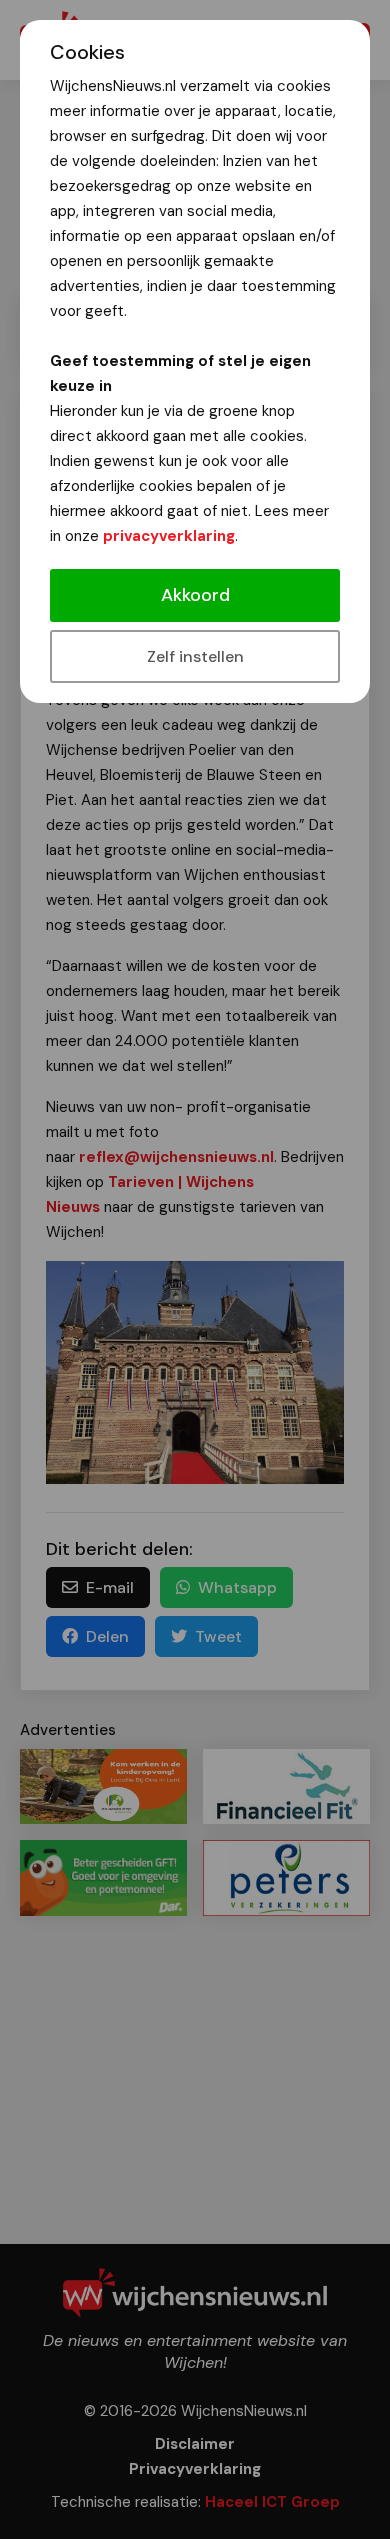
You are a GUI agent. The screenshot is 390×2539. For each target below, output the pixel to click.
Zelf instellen (195, 656)
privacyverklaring (169, 536)
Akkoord (195, 595)
